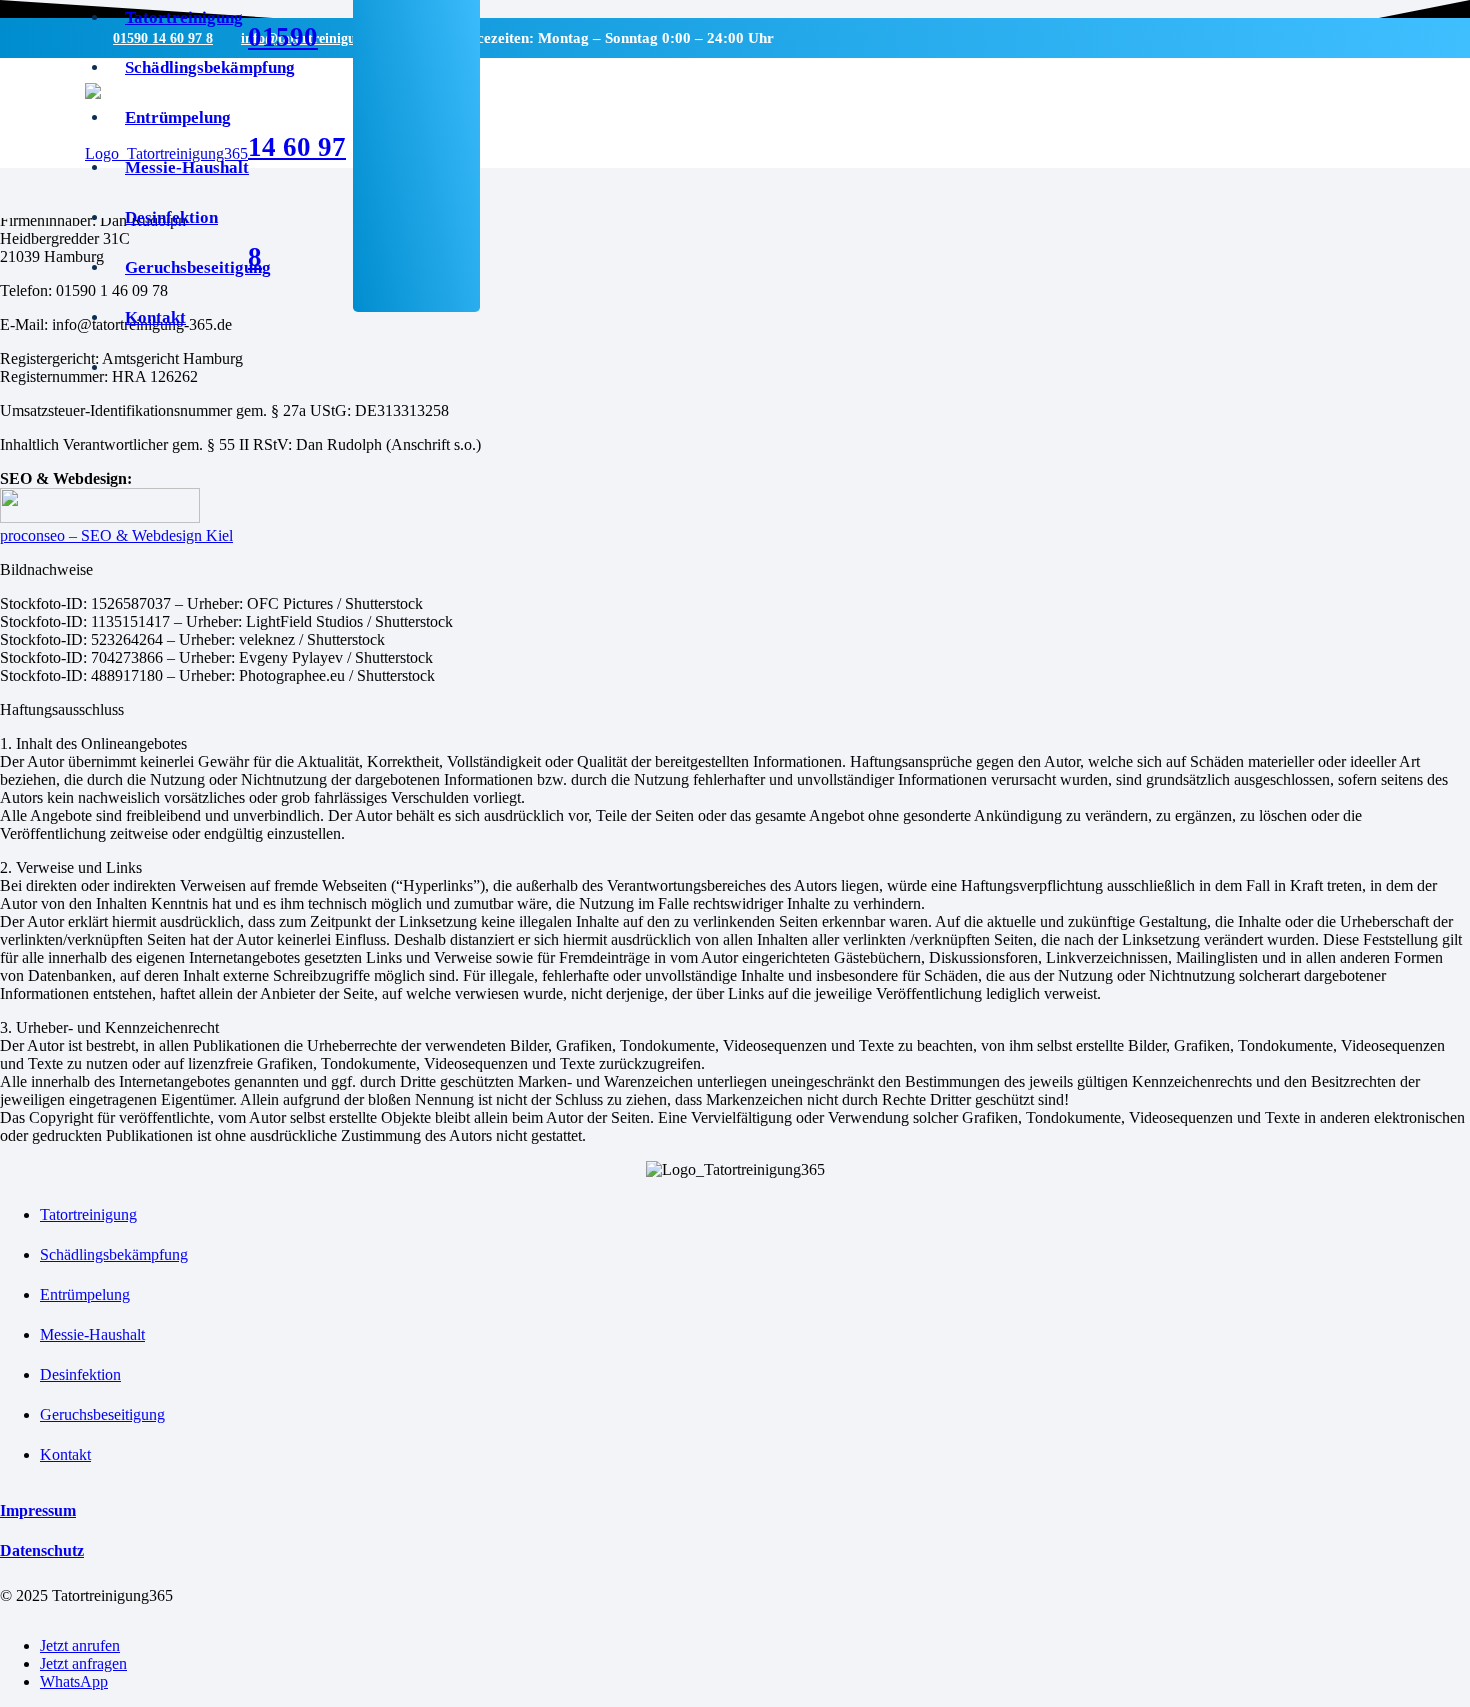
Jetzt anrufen (80, 1645)
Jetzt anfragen (83, 1663)
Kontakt (65, 1454)
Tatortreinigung (88, 1214)
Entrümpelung (85, 1294)
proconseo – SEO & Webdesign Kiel (116, 535)
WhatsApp (74, 1681)
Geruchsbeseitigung (102, 1414)
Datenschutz (42, 1550)
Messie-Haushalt (92, 1334)
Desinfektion (80, 1374)
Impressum (38, 1510)
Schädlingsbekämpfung (114, 1254)
